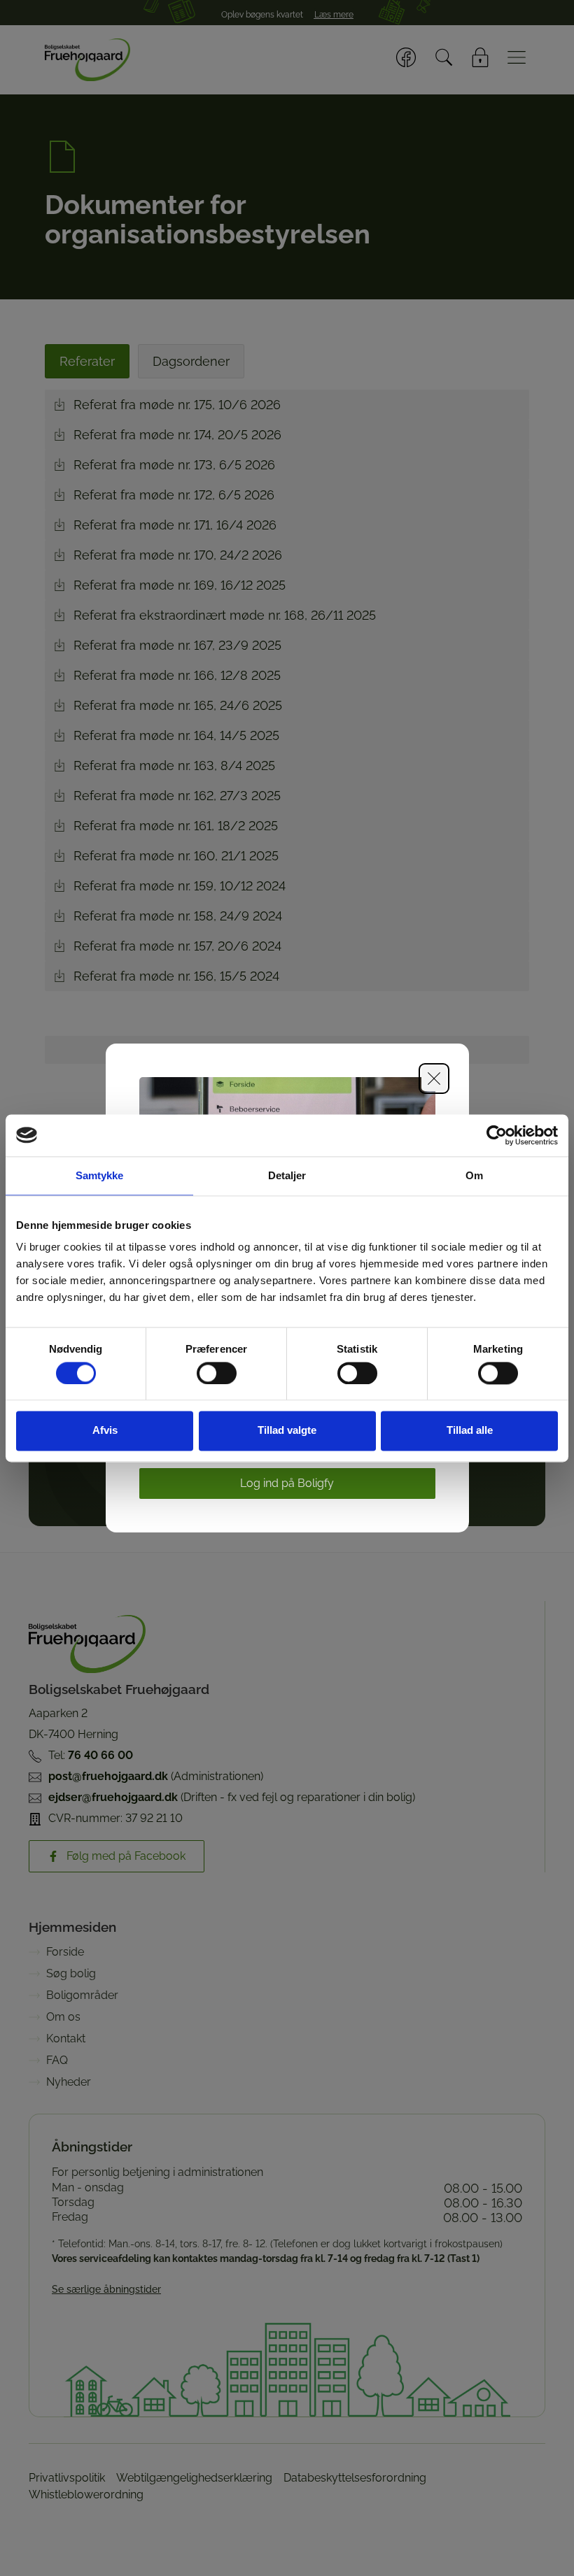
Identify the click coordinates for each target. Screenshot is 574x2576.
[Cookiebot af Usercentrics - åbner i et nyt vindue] (497, 1135)
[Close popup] (434, 1079)
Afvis (105, 1431)
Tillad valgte (287, 1431)
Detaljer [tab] (287, 1175)
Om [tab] (474, 1175)
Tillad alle (470, 1431)
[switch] (217, 1373)
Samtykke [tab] (100, 1175)
